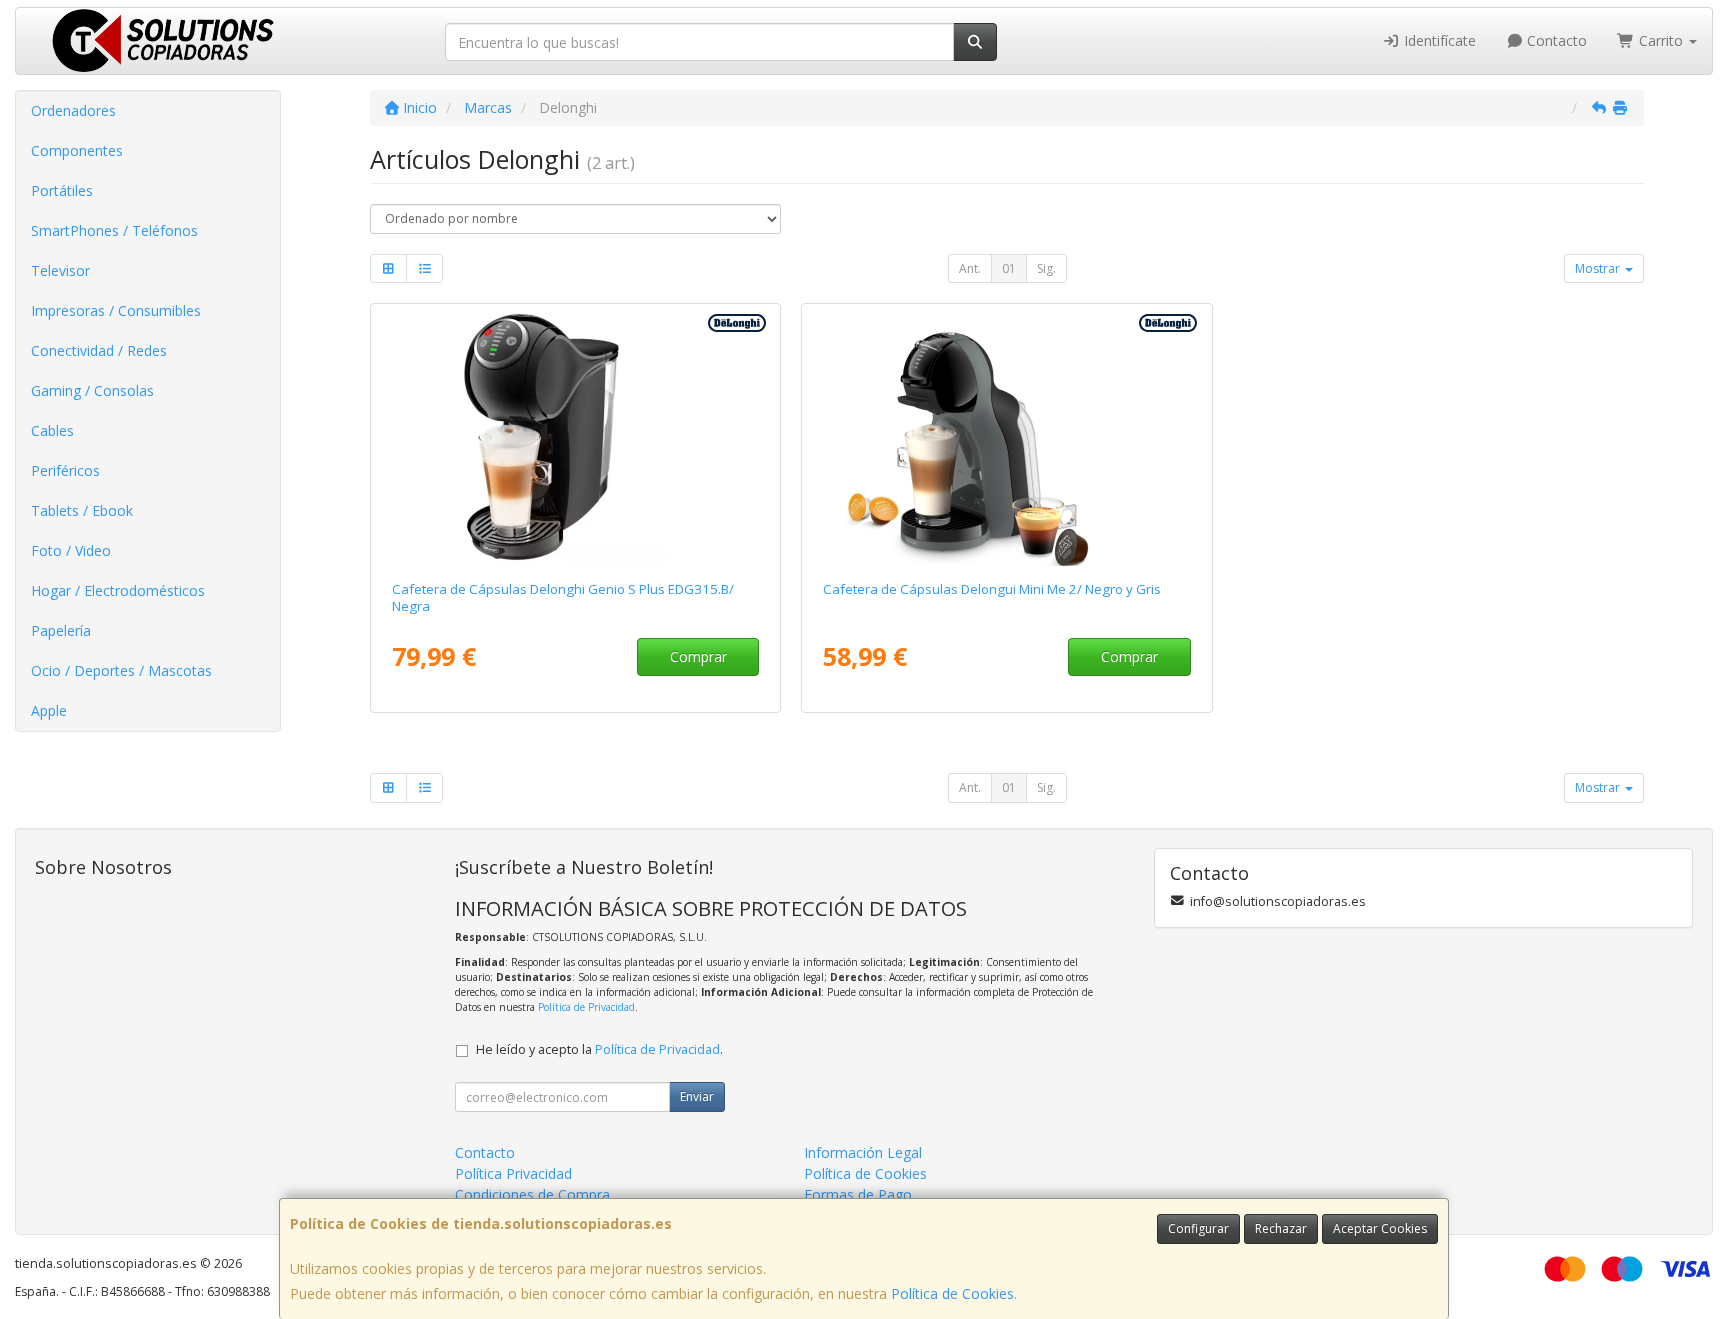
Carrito (1661, 40)
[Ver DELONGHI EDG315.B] (576, 438)
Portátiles (62, 190)
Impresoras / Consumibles (116, 310)
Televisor (60, 270)
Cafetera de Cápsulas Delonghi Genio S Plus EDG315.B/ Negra (563, 597)
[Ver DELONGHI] (1007, 438)
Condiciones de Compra (532, 1194)
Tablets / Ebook (82, 510)
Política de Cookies (952, 1293)
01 (1009, 268)
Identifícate (1438, 40)
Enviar (697, 1096)
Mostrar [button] (1599, 268)
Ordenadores (73, 110)
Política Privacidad (513, 1173)
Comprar (698, 656)
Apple (49, 710)
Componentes (77, 150)
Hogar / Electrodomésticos (118, 590)
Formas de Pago (858, 1194)
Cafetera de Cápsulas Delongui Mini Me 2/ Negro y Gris (992, 589)
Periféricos (65, 470)
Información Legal (863, 1152)
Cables (52, 430)
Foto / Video (71, 550)
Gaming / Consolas (92, 390)
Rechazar (1281, 1228)
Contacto (1555, 40)
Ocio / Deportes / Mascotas (121, 670)
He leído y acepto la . (599, 1049)
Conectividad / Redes (99, 350)
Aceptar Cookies (1380, 1228)
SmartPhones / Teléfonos (114, 230)
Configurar (1198, 1228)
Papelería (61, 630)
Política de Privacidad (586, 1007)
